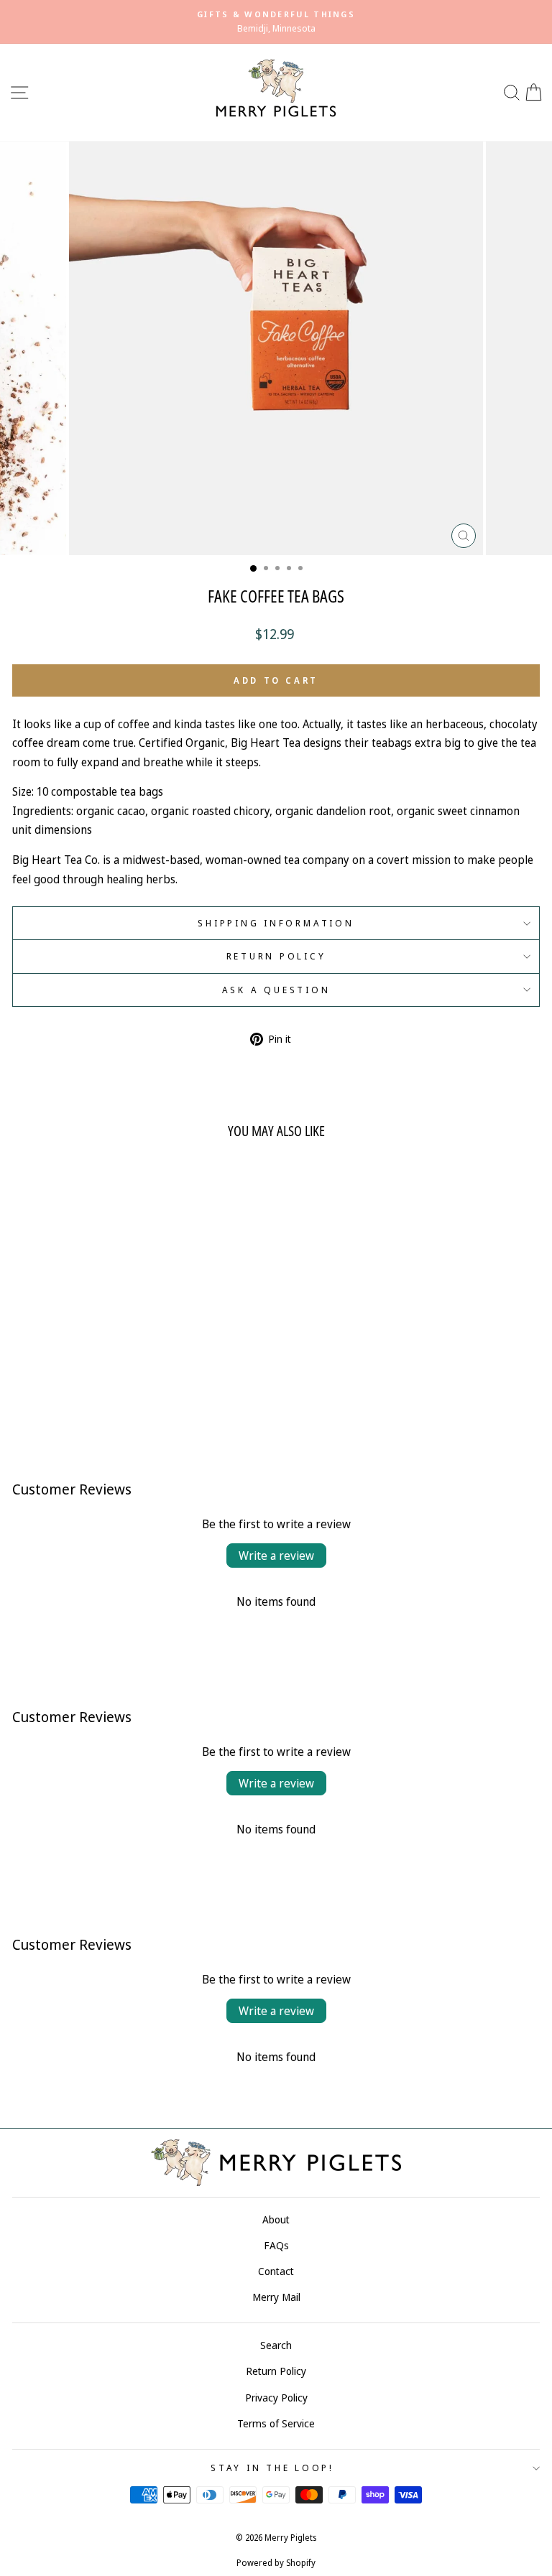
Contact (276, 2271)
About (276, 2219)
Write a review (276, 1556)
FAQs (276, 2245)
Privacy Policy (276, 2398)
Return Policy (276, 956)
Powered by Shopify (276, 2563)
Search (276, 2345)
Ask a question (276, 990)
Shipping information (276, 923)
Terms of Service (276, 2423)
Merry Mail (276, 2297)
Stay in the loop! (272, 2468)
